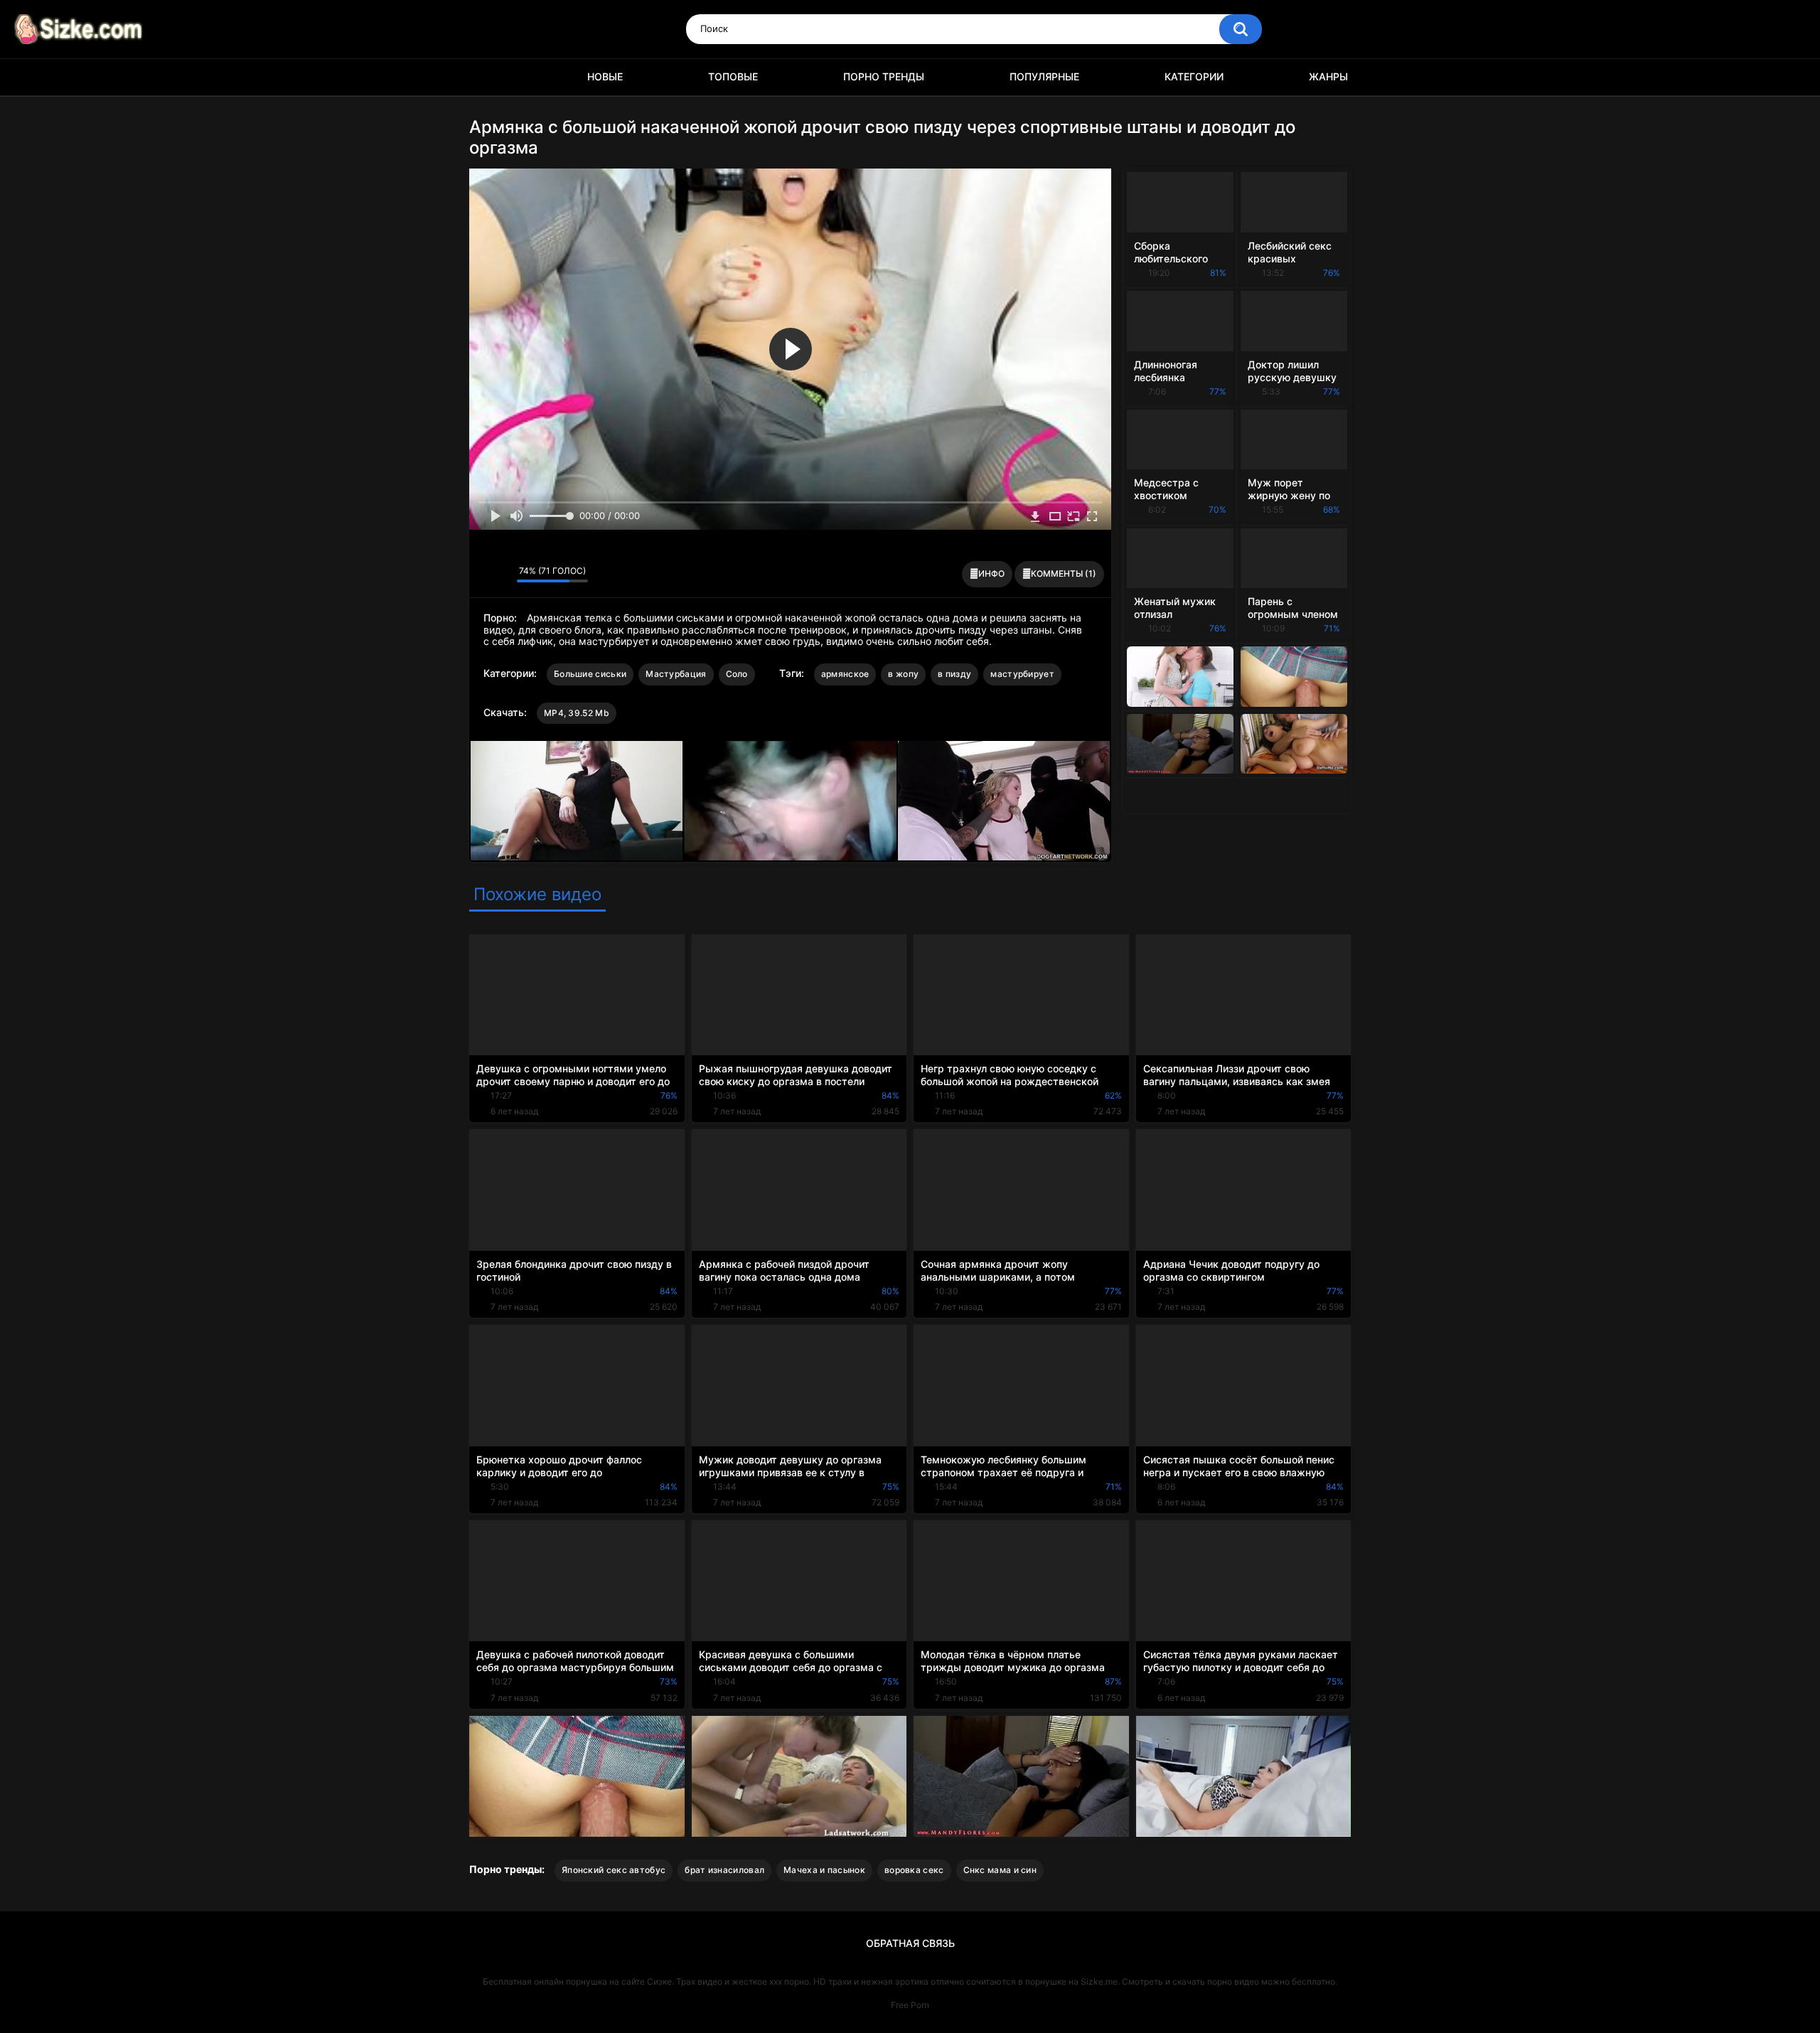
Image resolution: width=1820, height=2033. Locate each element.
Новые (605, 76)
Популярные (1044, 76)
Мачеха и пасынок (824, 1870)
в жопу (903, 674)
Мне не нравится (502, 575)
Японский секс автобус (614, 1870)
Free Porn (910, 2005)
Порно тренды (884, 76)
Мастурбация (676, 674)
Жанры (1328, 76)
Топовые (733, 76)
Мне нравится (484, 575)
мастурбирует (1022, 674)
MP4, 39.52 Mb (577, 713)
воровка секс (914, 1870)
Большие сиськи (590, 674)
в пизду (954, 674)
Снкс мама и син (1000, 1870)
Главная (487, 77)
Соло (737, 674)
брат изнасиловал (724, 1870)
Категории (1194, 76)
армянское (845, 674)
